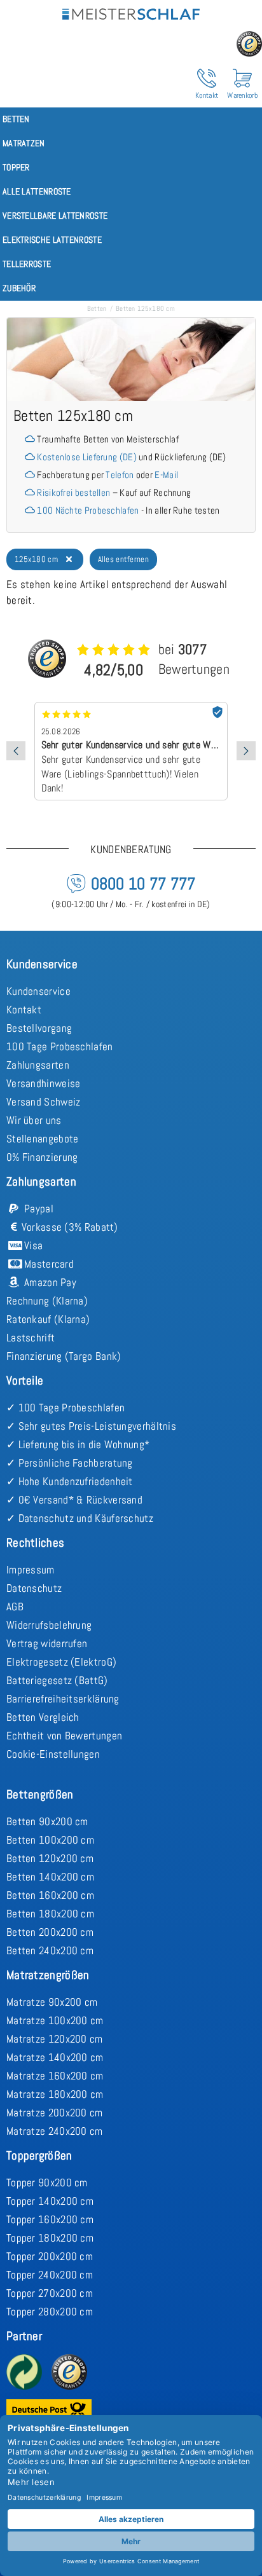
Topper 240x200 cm (50, 2275)
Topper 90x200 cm (47, 2182)
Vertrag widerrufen (47, 1643)
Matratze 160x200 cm (55, 2076)
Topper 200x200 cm (50, 2256)
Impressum (31, 1570)
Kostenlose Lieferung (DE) (87, 457)
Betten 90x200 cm (47, 1821)
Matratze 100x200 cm (55, 2020)
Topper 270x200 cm (50, 2293)
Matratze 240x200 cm (55, 2131)
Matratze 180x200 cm (55, 2094)
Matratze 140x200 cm (55, 2057)
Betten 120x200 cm (50, 1858)
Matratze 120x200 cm (55, 2039)
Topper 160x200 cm (50, 2219)
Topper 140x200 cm (50, 2201)
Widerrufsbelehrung (49, 1625)
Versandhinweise (44, 1083)
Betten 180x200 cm (50, 1914)
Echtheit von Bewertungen (64, 1736)
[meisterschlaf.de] (131, 12)
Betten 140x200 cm (50, 1877)
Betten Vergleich (43, 1717)
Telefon (120, 475)
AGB (15, 1607)
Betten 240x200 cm (50, 1950)
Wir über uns (34, 1120)
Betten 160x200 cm (50, 1895)
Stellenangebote (43, 1139)
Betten (97, 308)
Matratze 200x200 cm (55, 2113)
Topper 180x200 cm (50, 2238)
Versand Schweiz (44, 1102)
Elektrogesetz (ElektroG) (61, 1662)
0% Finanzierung (42, 1157)
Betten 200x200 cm (50, 1932)
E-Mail (166, 475)
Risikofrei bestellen (73, 492)
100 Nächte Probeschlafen (88, 510)
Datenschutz (34, 1588)
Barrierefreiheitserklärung (63, 1699)
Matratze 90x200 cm (52, 2002)
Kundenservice (38, 991)
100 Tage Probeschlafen (60, 1046)
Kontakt (24, 1010)
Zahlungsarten (38, 1065)
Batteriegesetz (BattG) (57, 1680)
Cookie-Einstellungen (53, 1754)
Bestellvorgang (39, 1028)
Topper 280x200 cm (50, 2312)
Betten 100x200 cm (50, 1840)
